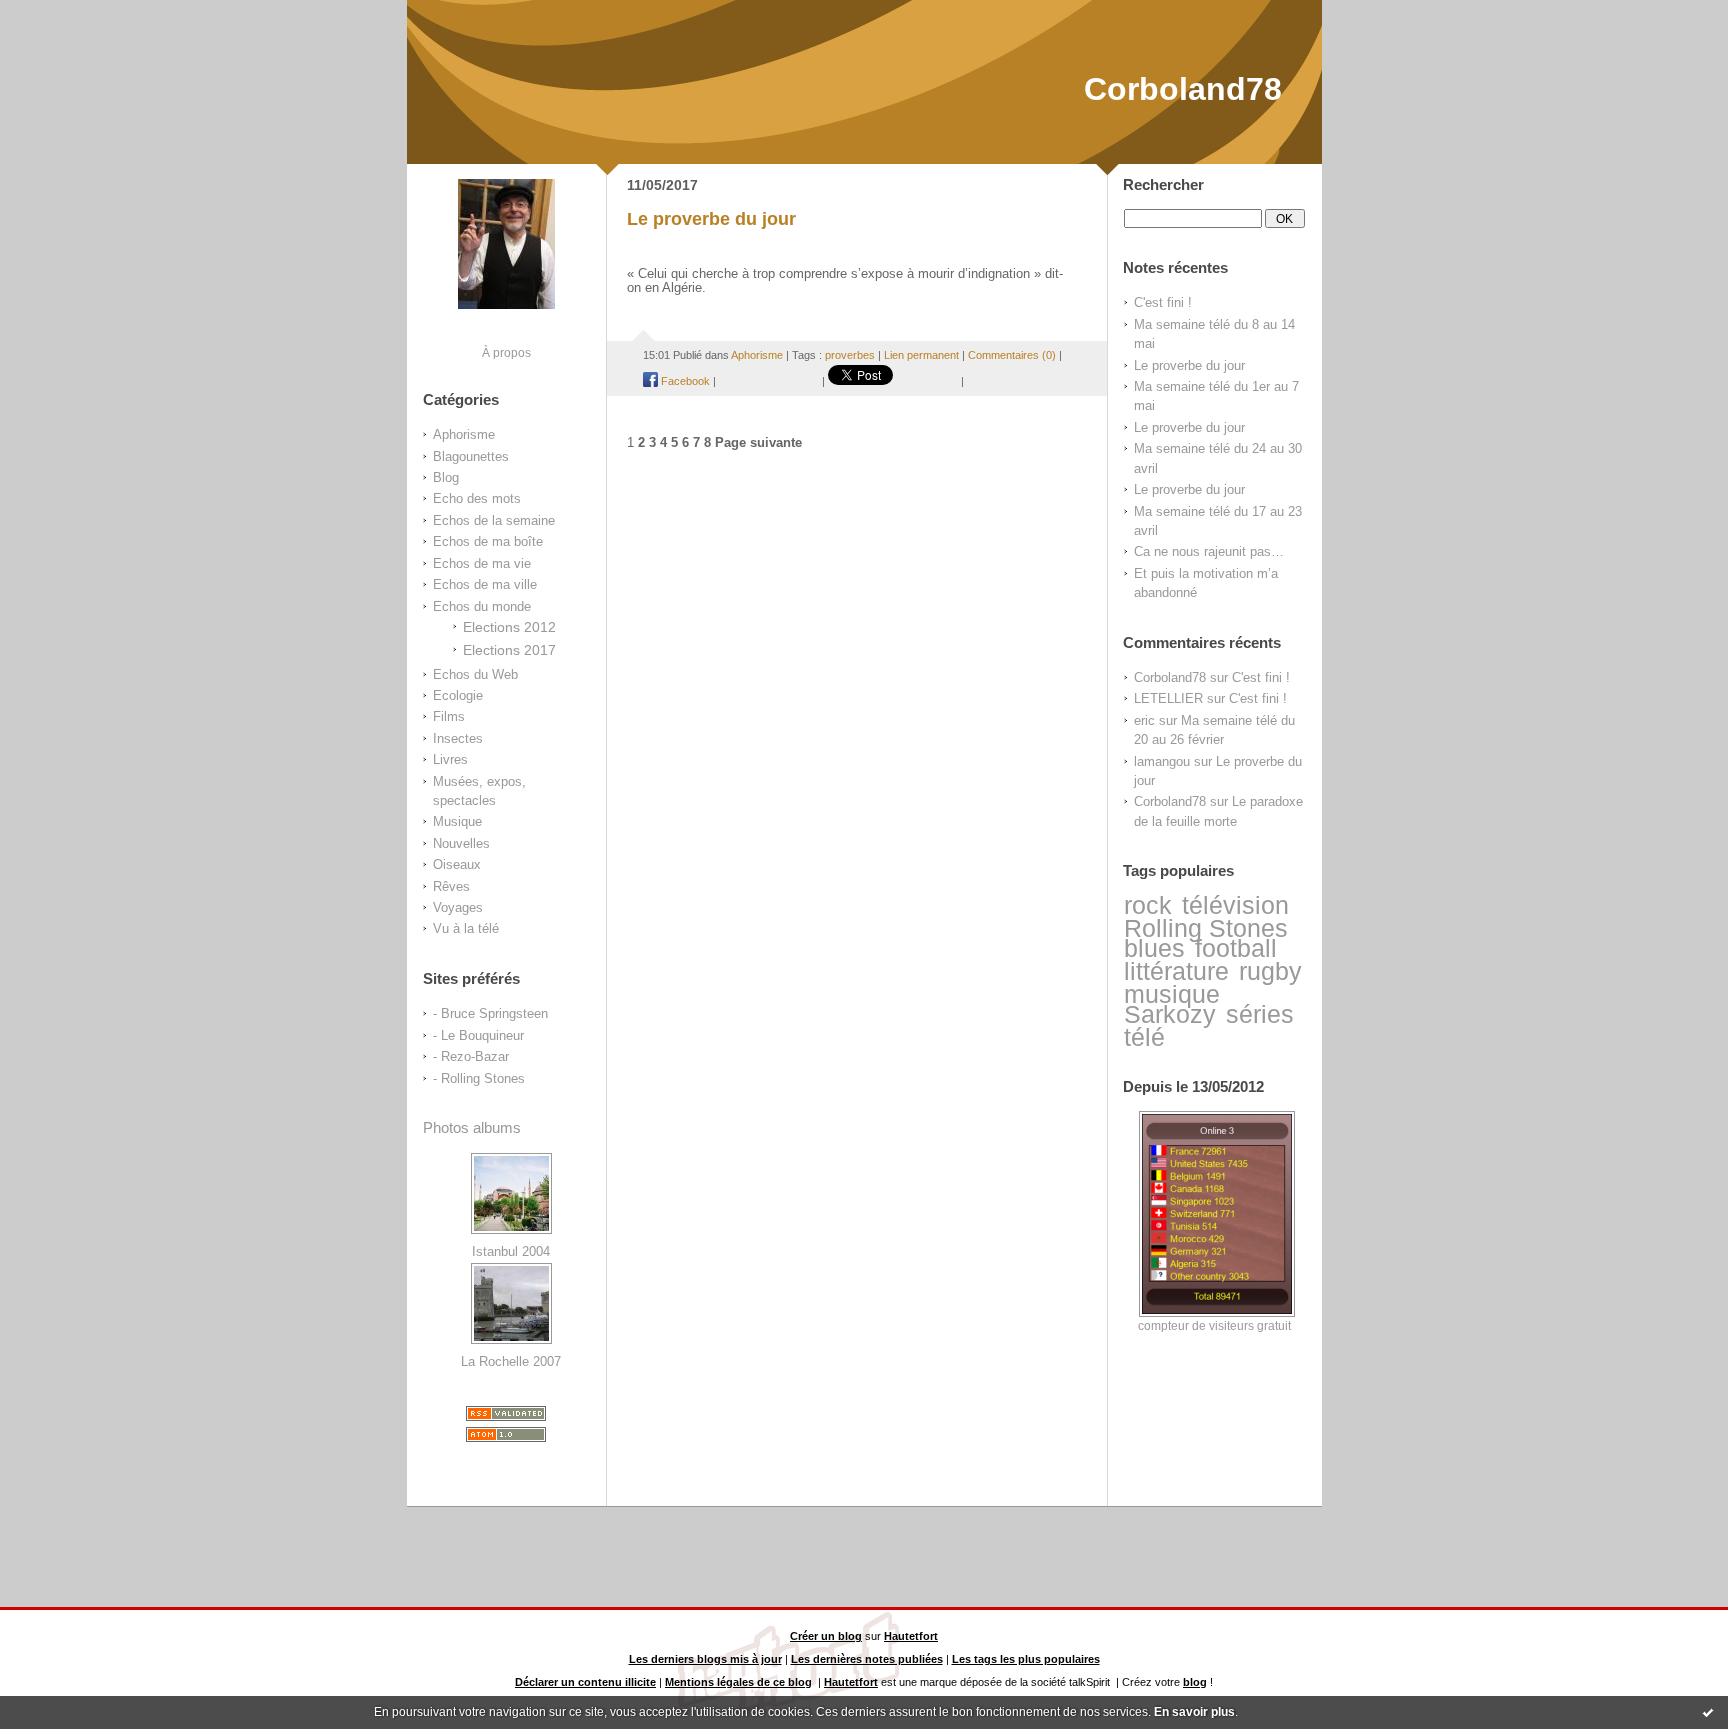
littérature (1176, 971)
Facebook (684, 381)
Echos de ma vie (482, 563)
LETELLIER (1168, 698)
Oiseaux (457, 864)
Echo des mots (477, 498)
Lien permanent (921, 355)
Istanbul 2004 (511, 1251)
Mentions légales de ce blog (738, 1682)
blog (1195, 1682)
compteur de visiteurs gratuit (1214, 1325)
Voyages (458, 907)
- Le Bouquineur (478, 1035)
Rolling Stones (1206, 928)
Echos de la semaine (494, 520)
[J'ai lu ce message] (1708, 1712)
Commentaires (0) (1012, 355)
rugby (1270, 971)
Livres (450, 759)
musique (1172, 994)
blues (1154, 948)
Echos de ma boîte (488, 541)
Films (449, 716)
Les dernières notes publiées (867, 1659)
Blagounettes (471, 456)
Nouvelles (461, 843)
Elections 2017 (509, 650)
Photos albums (472, 1127)
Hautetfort (911, 1636)
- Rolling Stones (479, 1078)
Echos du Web (475, 674)
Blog (446, 477)
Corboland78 (1183, 89)
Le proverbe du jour (1189, 365)
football (1236, 948)
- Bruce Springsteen (490, 1013)
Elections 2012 (509, 627)
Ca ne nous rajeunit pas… (1209, 551)
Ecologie (458, 695)
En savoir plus (1194, 1712)
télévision (1235, 905)
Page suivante (758, 443)
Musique (457, 821)
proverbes (850, 355)
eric (1144, 720)
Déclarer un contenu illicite (585, 1682)
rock (1148, 905)
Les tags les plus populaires (1026, 1659)
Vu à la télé (466, 928)
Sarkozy (1170, 1014)
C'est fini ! (1163, 302)
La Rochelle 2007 (511, 1361)
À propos (506, 352)
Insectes (458, 738)
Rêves (451, 886)
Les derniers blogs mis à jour (705, 1659)
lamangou (1162, 761)
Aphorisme (464, 434)
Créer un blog (826, 1636)
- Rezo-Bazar (471, 1056)
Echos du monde (482, 606)
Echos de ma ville (485, 584)
